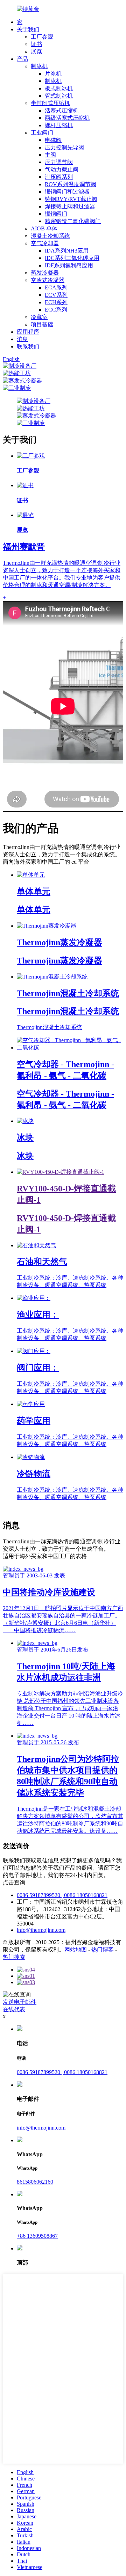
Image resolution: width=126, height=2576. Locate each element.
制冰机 (39, 66)
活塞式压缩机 (62, 110)
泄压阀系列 (59, 177)
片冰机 (53, 74)
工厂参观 (42, 37)
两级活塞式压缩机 (67, 118)
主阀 (50, 155)
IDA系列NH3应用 (67, 251)
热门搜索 (14, 1957)
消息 (22, 339)
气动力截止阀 (62, 169)
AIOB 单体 (44, 228)
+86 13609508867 (37, 2236)
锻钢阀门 (56, 214)
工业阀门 (42, 133)
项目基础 (42, 324)
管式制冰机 (59, 96)
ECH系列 (56, 302)
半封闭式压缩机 (50, 103)
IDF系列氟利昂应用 (69, 265)
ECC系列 (56, 310)
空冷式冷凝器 (48, 280)
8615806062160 (35, 2182)
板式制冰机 (59, 88)
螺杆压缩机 (59, 125)
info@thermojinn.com (41, 1930)
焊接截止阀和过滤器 (70, 206)
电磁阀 (53, 140)
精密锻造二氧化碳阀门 (73, 221)
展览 (36, 51)
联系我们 (28, 346)
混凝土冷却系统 (50, 236)
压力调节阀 (59, 162)
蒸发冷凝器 (45, 273)
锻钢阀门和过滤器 (67, 192)
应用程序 (28, 332)
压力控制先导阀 (64, 147)
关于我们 (28, 29)
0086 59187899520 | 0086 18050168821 (62, 1895)
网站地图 (76, 1950)
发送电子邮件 (20, 2002)
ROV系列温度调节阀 (71, 184)
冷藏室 (39, 317)
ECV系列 (56, 295)
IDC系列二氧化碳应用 (72, 258)
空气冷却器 (45, 243)
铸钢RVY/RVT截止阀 (71, 199)
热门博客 (103, 1950)
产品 (22, 59)
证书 (36, 44)
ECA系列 (56, 287)
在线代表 (14, 2009)
